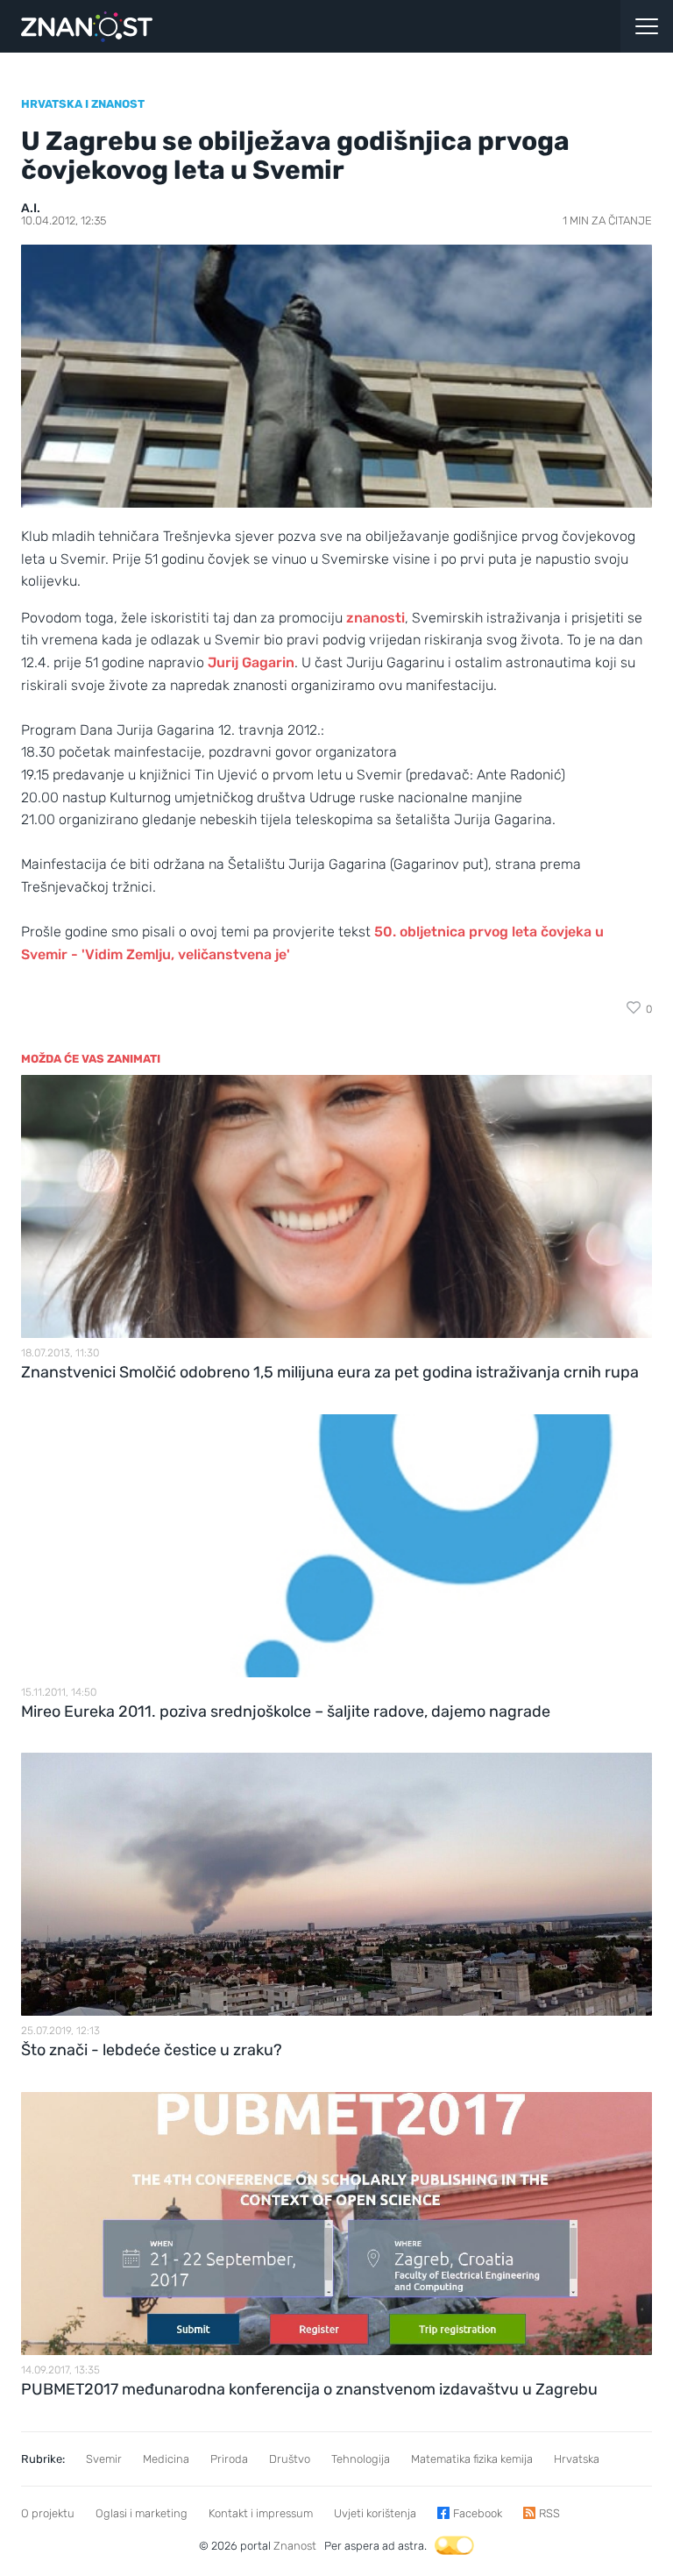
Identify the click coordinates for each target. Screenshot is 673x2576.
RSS (549, 2513)
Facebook (478, 2513)
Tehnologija (361, 2459)
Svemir (104, 2459)
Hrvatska (577, 2459)
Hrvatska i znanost (83, 104)
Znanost (295, 2546)
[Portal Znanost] (252, 26)
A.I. (31, 208)
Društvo (290, 2459)
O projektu (48, 2513)
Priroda (229, 2459)
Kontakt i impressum (261, 2513)
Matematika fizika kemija (472, 2459)
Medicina (166, 2459)
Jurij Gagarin (251, 662)
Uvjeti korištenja (375, 2513)
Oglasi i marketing (142, 2513)
